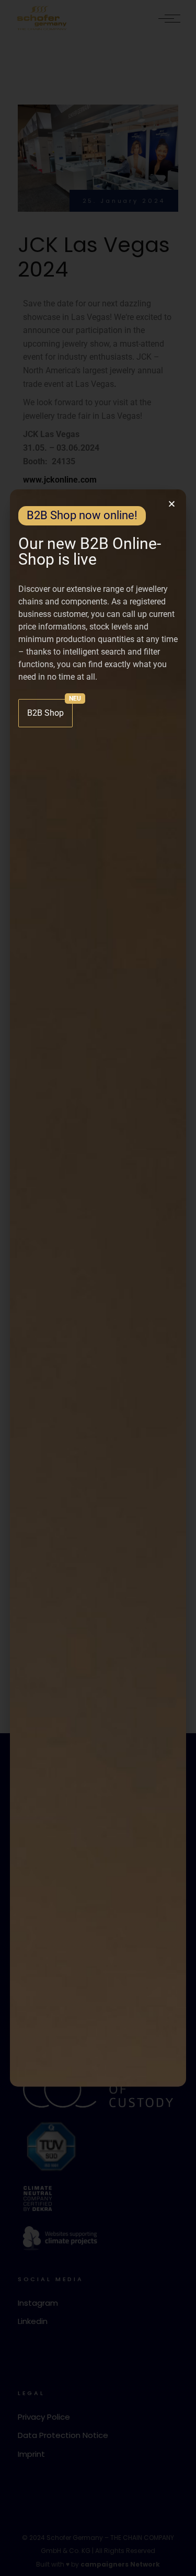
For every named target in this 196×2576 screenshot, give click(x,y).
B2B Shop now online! (82, 515)
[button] (172, 504)
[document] (98, 1288)
